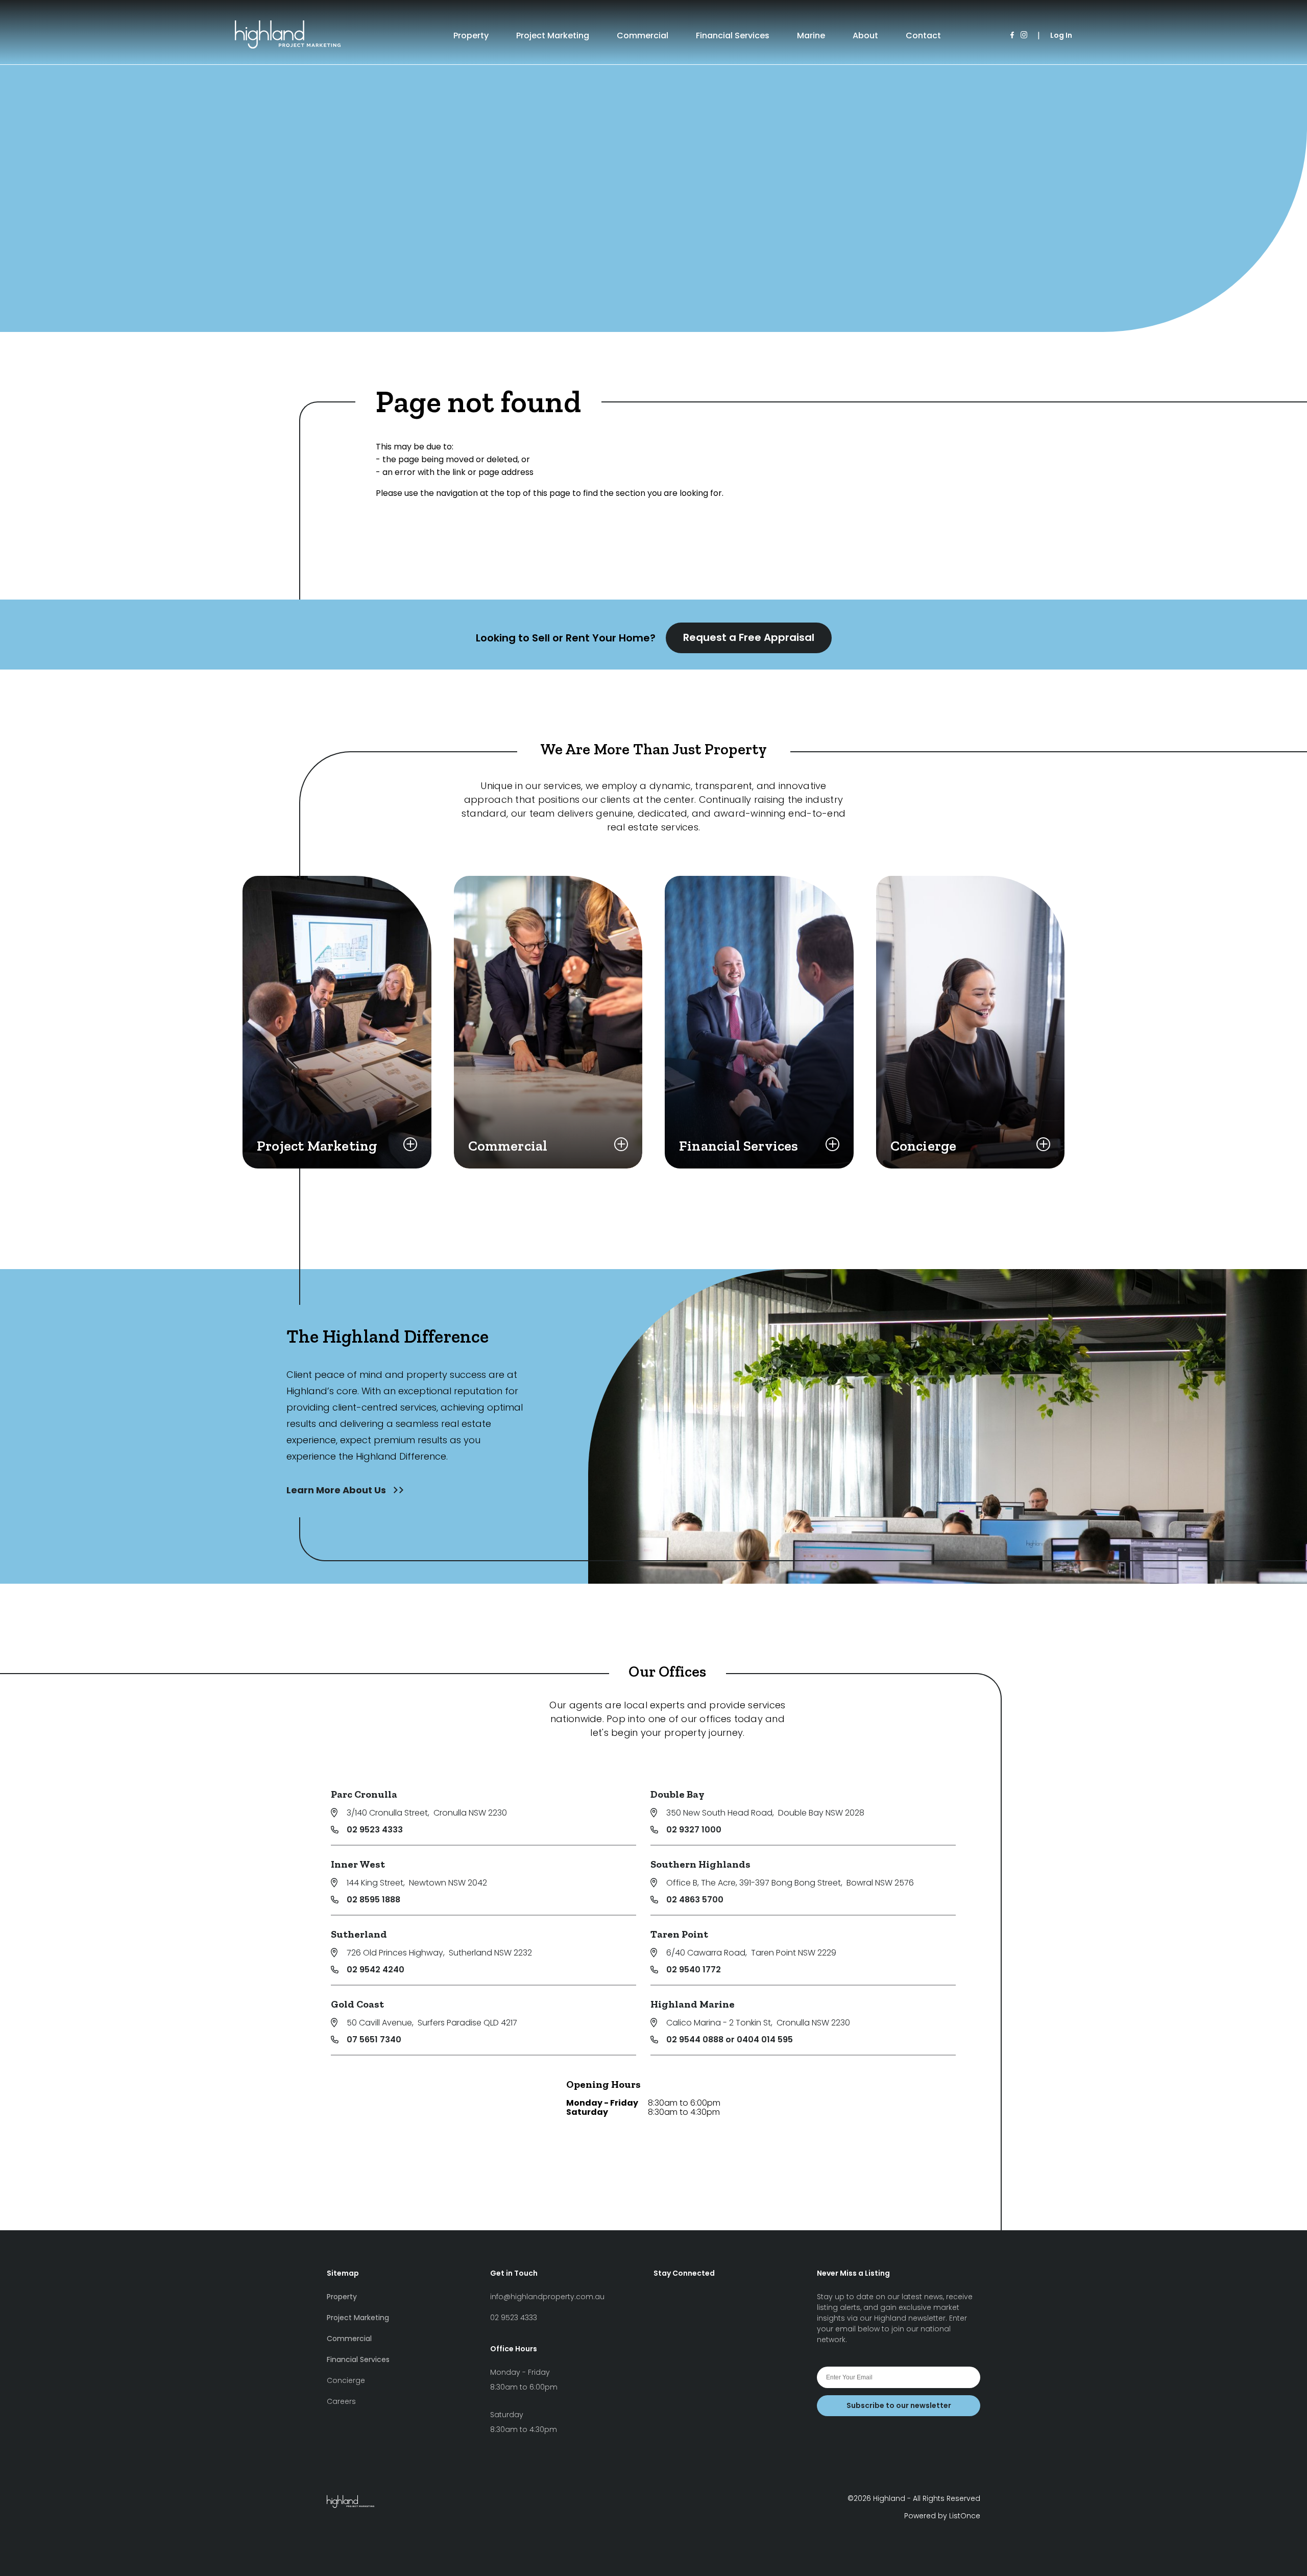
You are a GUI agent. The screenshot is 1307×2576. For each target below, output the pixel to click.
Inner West (358, 1864)
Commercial (643, 35)
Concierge (346, 2380)
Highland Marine (693, 2004)
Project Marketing (553, 35)
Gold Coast (357, 2004)
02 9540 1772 (694, 1970)
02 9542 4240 (376, 1970)
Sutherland (359, 1934)
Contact (923, 35)
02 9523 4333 (375, 1830)
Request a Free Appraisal (749, 637)
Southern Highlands (700, 1864)
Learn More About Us (337, 1490)
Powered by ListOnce (942, 2516)
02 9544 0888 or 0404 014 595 (730, 2040)
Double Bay (677, 1794)
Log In (1061, 35)
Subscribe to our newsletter (899, 2405)
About (865, 35)
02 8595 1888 (373, 1900)
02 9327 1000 (694, 1830)
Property (471, 35)
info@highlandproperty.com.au (547, 2297)
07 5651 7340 (374, 2040)
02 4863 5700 (695, 1900)
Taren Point (679, 1934)
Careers (341, 2401)
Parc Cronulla (364, 1794)
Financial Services (733, 35)
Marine (811, 35)
